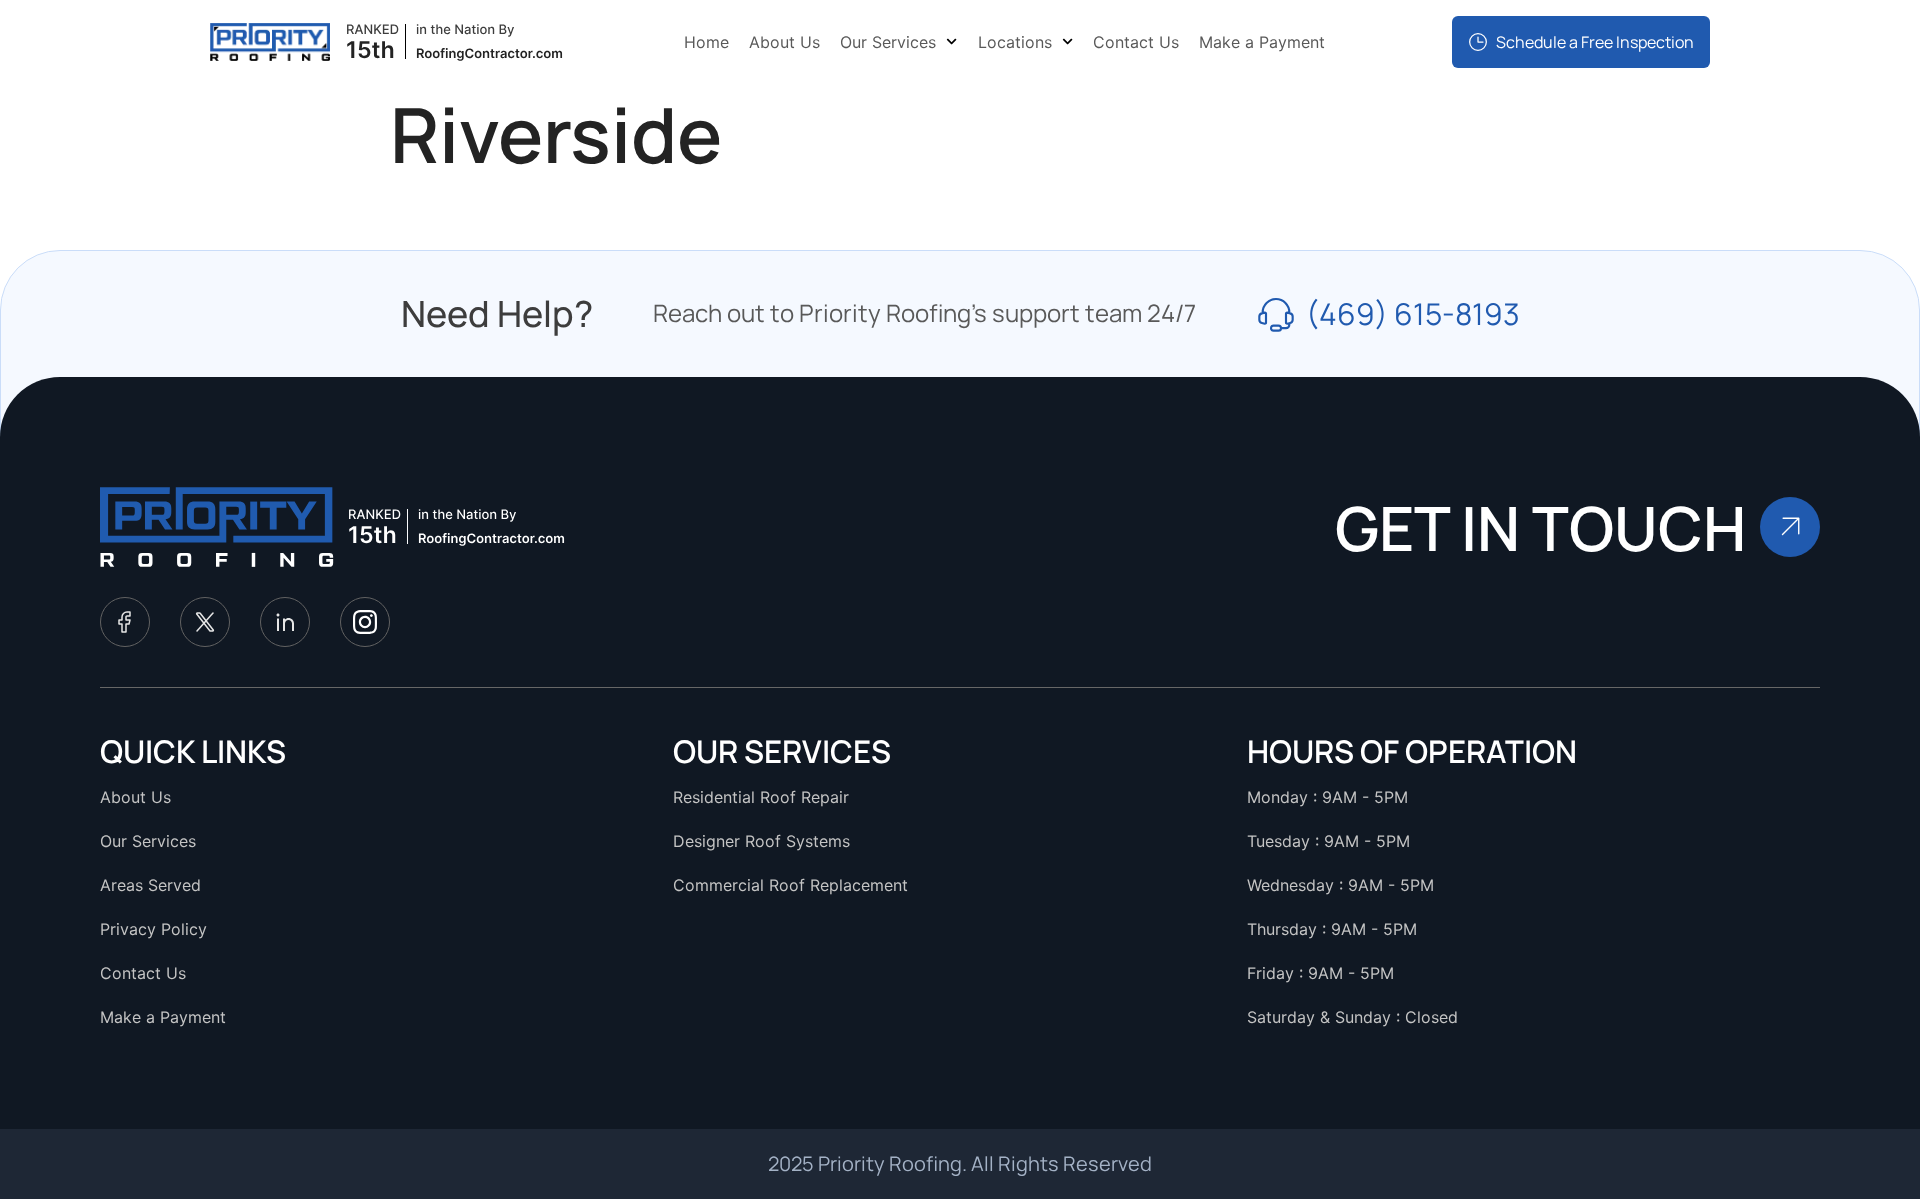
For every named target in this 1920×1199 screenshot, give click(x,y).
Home (706, 42)
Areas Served (150, 885)
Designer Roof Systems (761, 841)
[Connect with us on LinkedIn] (285, 622)
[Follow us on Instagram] (365, 622)
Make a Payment (1262, 42)
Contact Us (1136, 42)
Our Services (888, 42)
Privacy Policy (153, 929)
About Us (784, 42)
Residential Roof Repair (761, 797)
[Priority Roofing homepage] (217, 527)
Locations (1015, 42)
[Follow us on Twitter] (205, 622)
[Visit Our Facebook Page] (125, 622)
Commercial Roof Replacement (790, 885)
